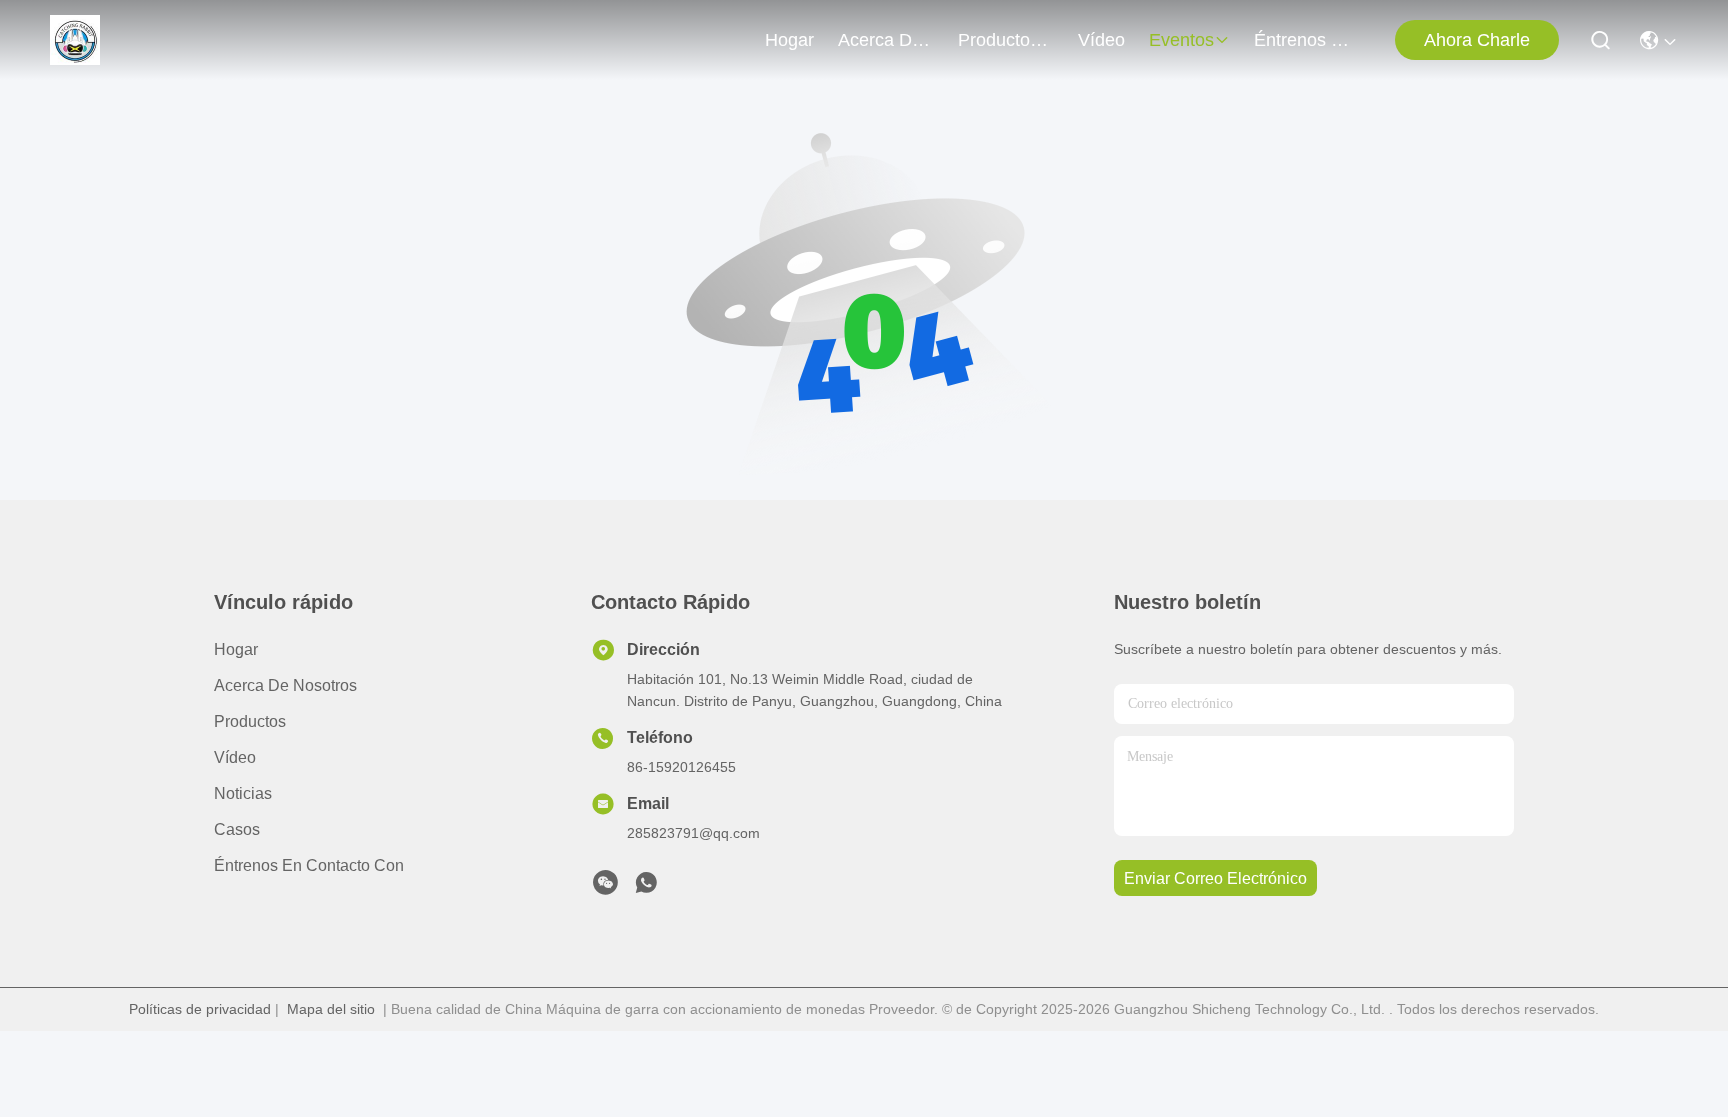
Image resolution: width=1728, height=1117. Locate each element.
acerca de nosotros (886, 40)
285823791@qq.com (693, 833)
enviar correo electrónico (1215, 878)
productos (998, 40)
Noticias (243, 793)
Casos (237, 829)
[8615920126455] (646, 888)
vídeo (1101, 40)
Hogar (789, 40)
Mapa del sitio (331, 1009)
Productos (250, 721)
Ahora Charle (1477, 40)
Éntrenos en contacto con (1302, 40)
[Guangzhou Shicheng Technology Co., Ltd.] (75, 40)
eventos (1181, 40)
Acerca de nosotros (285, 685)
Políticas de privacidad (200, 1009)
